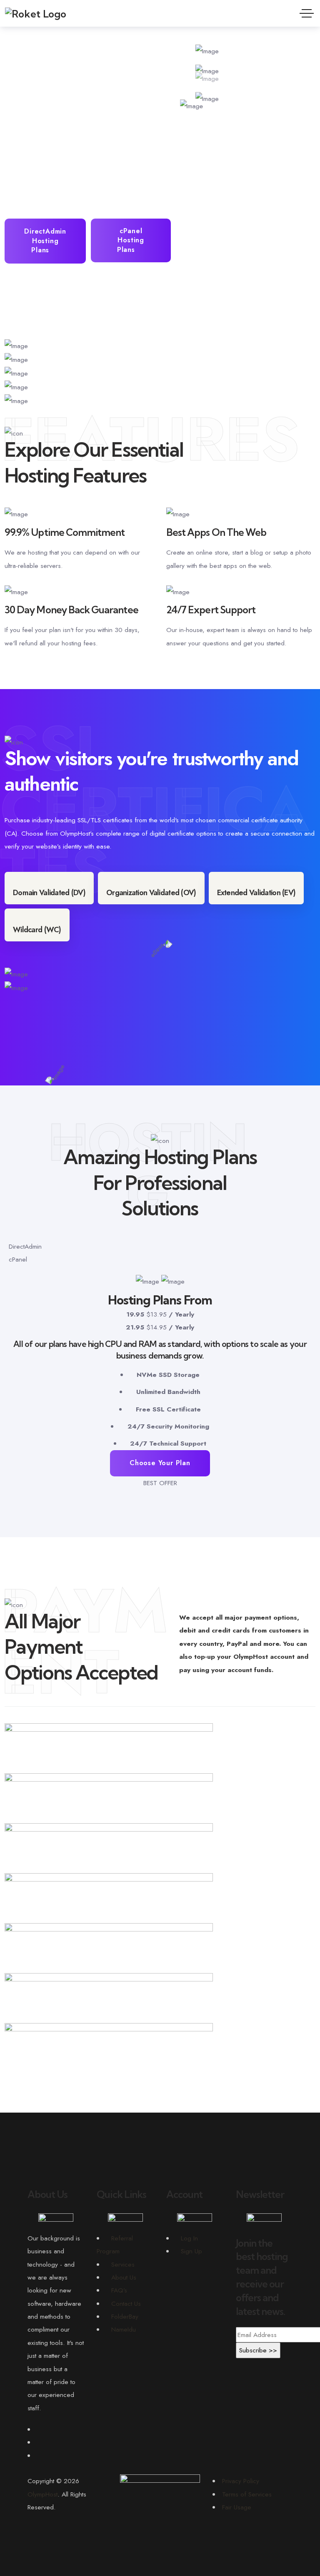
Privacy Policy (241, 2481)
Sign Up (191, 2251)
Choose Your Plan (160, 1463)
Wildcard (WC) (37, 930)
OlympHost (42, 2494)
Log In (189, 2238)
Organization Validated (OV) (151, 893)
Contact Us (126, 2303)
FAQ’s (119, 2290)
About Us (124, 2277)
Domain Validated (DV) (49, 893)
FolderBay (125, 2316)
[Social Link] (39, 2429)
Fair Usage (237, 2507)
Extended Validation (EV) (256, 893)
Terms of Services (247, 2494)
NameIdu (124, 2329)
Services (123, 2264)
